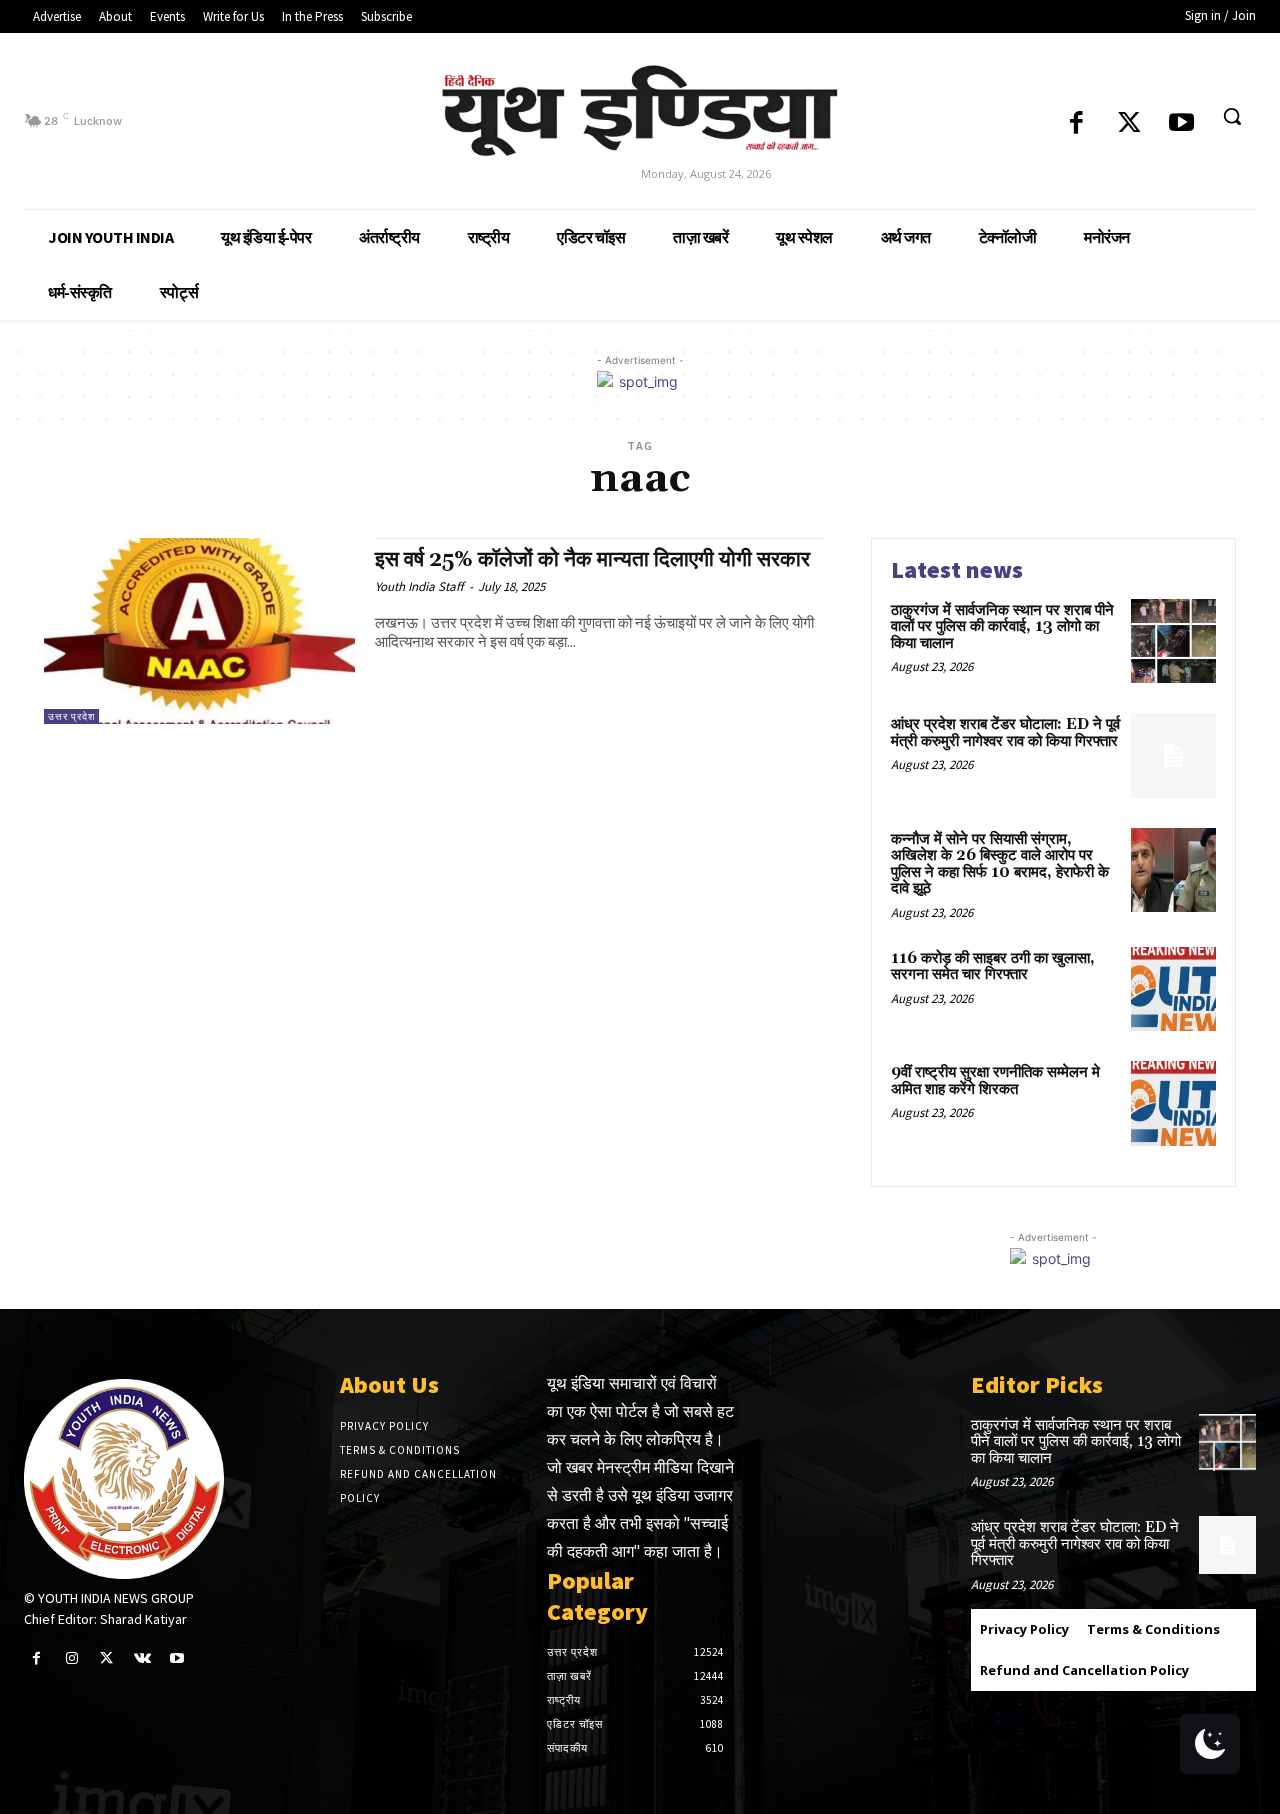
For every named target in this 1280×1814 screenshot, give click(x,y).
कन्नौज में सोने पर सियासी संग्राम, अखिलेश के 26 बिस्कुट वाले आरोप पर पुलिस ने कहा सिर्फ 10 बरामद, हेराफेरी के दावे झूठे (1000, 864)
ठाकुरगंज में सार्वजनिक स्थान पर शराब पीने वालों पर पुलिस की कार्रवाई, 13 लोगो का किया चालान (1002, 627)
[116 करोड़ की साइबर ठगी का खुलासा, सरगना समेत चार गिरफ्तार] (1173, 989)
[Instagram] (71, 1658)
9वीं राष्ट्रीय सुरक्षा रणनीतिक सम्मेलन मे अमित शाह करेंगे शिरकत (995, 1081)
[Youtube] (1181, 124)
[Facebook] (1076, 124)
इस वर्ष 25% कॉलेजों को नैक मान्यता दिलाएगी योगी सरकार (592, 560)
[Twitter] (1129, 124)
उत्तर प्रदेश (71, 716)
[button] (1232, 116)
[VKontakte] (142, 1658)
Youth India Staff (419, 586)
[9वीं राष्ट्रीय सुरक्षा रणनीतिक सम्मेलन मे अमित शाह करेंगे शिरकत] (1173, 1103)
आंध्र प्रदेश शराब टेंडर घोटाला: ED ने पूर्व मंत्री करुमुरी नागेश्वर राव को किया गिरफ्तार (1005, 733)
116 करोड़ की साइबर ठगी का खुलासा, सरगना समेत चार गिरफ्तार (993, 967)
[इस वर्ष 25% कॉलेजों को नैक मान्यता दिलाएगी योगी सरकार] (199, 631)
